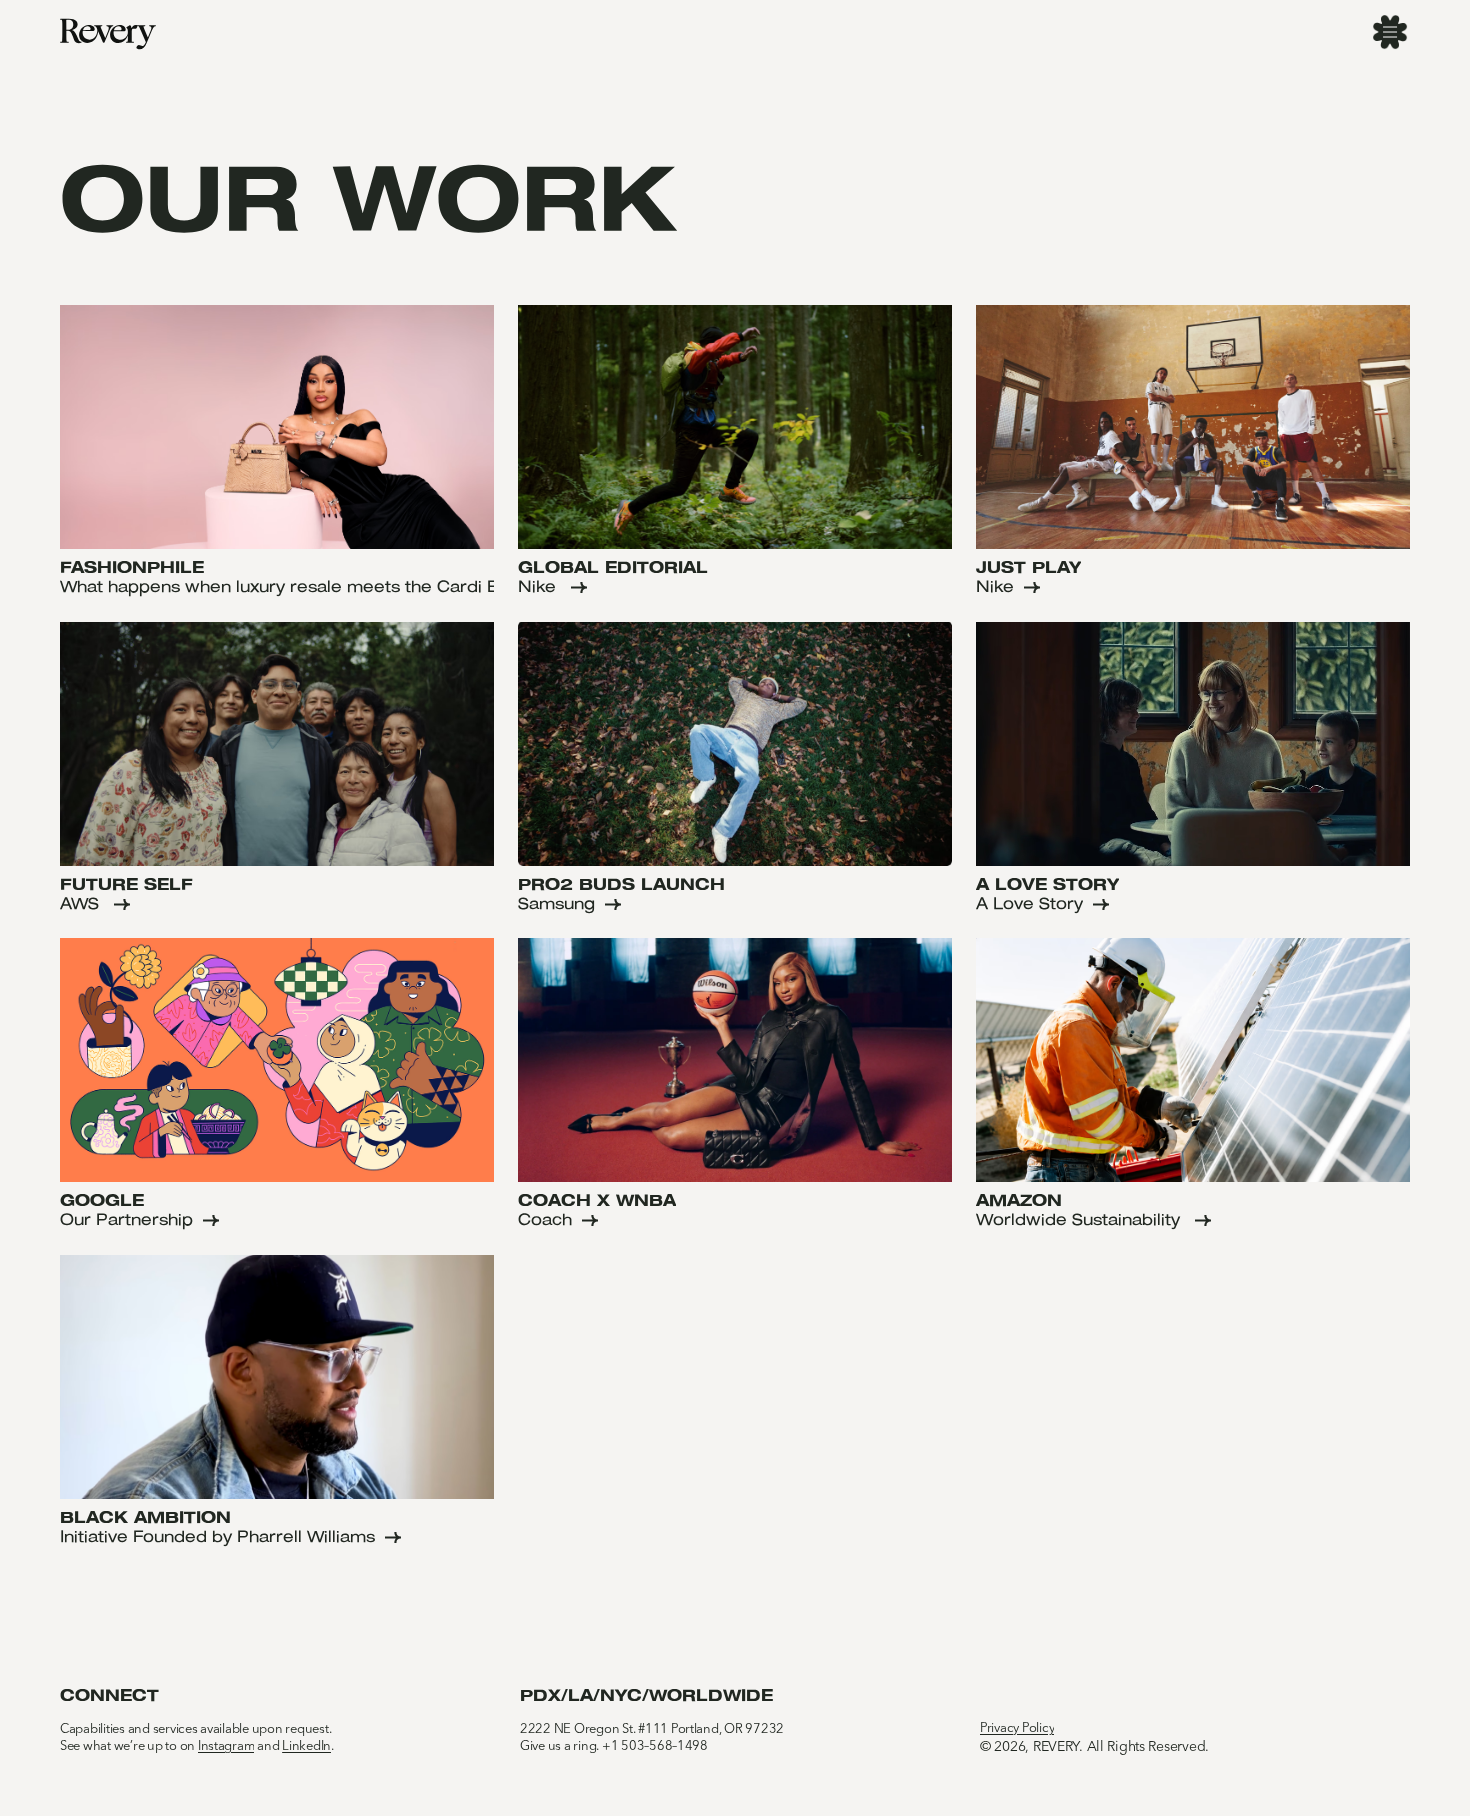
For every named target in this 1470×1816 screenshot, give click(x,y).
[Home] (108, 34)
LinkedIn (306, 1746)
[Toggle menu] (1390, 32)
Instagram (226, 1746)
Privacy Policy (1017, 1728)
